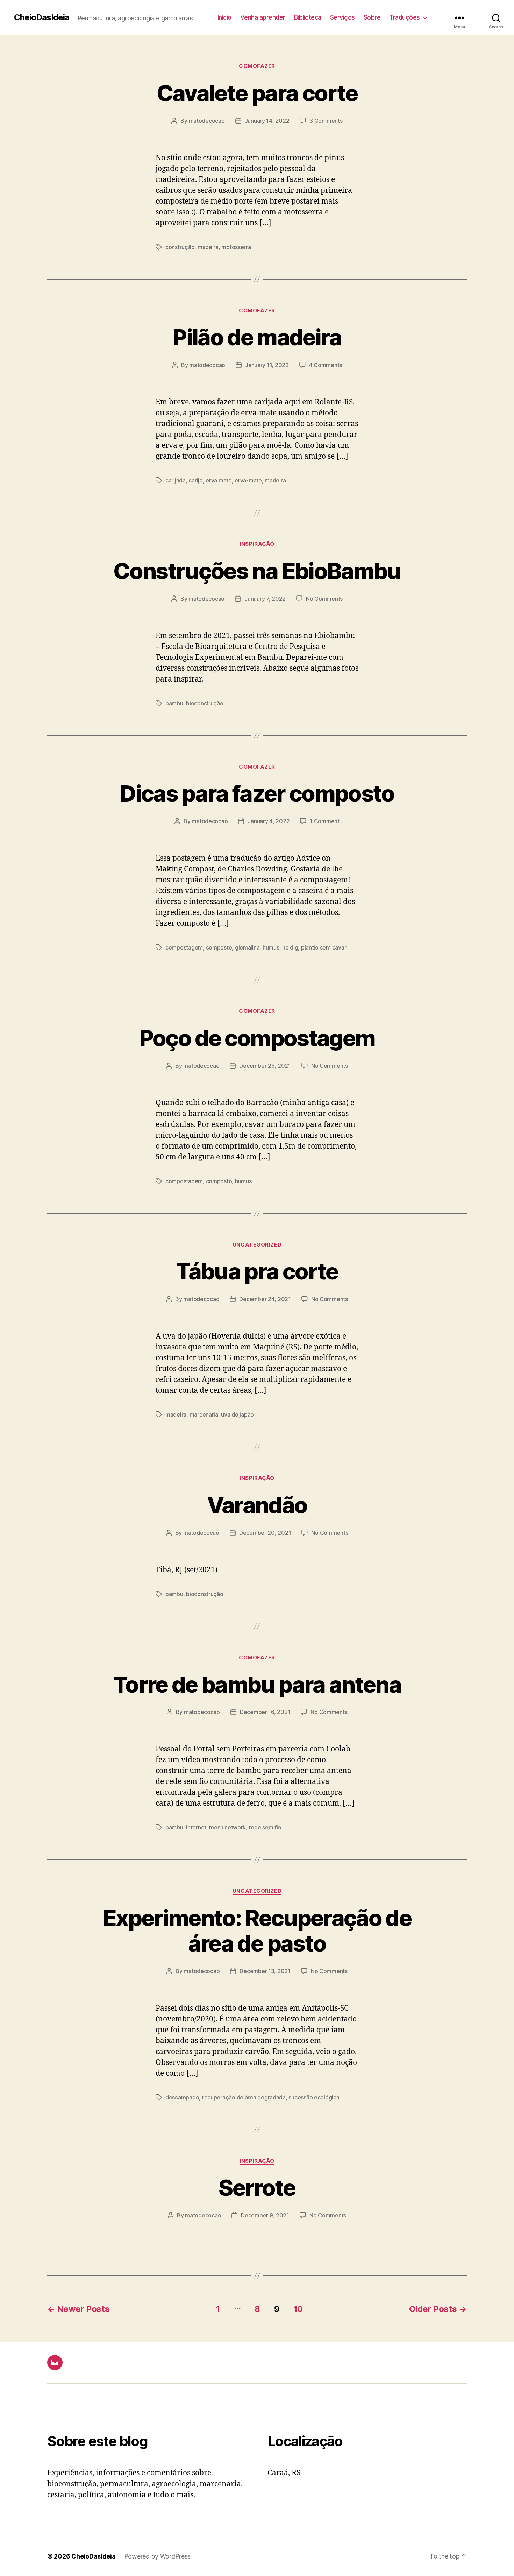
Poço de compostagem (257, 1038)
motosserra (236, 247)
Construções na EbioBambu (257, 571)
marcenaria (204, 1414)
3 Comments (326, 121)
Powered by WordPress (158, 2556)
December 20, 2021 (265, 1533)
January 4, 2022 (269, 821)
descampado (182, 2097)
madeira (208, 247)
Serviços (342, 17)
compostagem (184, 947)
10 (298, 2309)
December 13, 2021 (265, 1971)
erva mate (219, 480)
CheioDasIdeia (42, 17)
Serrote (257, 2187)
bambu (174, 703)
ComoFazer (257, 66)
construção (180, 247)
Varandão (257, 1505)
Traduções (405, 17)
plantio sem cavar (324, 947)
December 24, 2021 (265, 1299)
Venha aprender (263, 17)
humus (271, 947)
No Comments (324, 599)
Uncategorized (257, 1245)
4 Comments (326, 365)
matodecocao (207, 121)
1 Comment (325, 821)
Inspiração (257, 544)
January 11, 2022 (267, 365)
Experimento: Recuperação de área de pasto (257, 1931)
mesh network (227, 1827)
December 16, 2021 (265, 1712)
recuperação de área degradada (244, 2097)
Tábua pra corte (257, 1271)
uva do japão (237, 1414)
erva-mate (248, 480)
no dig (290, 947)
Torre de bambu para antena (257, 1684)
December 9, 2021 (265, 2215)
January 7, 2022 (265, 599)
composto (219, 947)
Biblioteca (308, 17)
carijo (195, 480)
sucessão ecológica (314, 2097)
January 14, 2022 (267, 121)
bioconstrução (205, 703)
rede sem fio (265, 1827)
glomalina (247, 947)
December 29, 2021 (265, 1066)
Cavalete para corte (257, 93)
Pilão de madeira (257, 337)
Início (224, 17)
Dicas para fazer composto (257, 793)
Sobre (372, 17)
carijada (176, 480)
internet (196, 1827)
